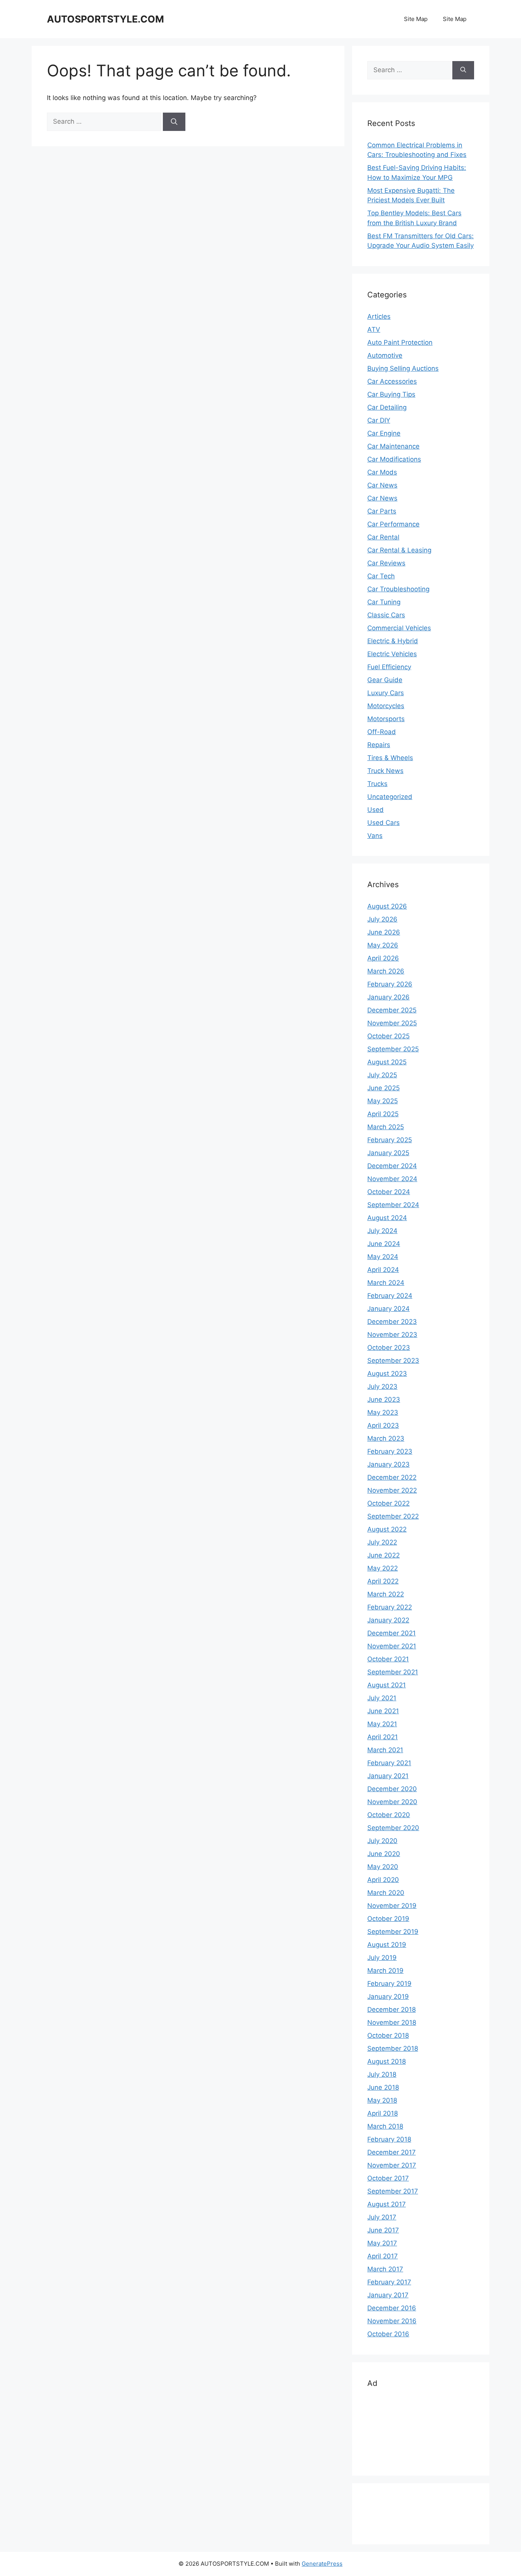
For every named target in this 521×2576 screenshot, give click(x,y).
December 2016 (392, 2308)
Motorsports (386, 719)
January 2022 (388, 1620)
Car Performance (393, 524)
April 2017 (383, 2256)
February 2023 (390, 1451)
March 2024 (386, 1283)
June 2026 (384, 932)
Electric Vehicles (392, 654)
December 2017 (392, 2152)
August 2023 (387, 1374)
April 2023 (383, 1425)
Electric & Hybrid (393, 641)
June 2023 (384, 1399)
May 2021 (382, 1724)
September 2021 (393, 1672)
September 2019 (393, 1932)
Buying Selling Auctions (403, 368)
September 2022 (393, 1516)
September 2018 (393, 2048)
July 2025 (382, 1075)
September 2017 (393, 2191)
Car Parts (382, 511)
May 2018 (382, 2100)
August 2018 (387, 2061)
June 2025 (384, 1088)
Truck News (385, 771)
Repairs (379, 745)
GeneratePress (322, 2564)
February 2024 (390, 1296)
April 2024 (383, 1270)
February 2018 (389, 2139)
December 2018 (392, 2009)
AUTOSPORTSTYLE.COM (105, 19)
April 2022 (383, 1581)
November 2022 (392, 1490)
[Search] (174, 122)
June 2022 (384, 1555)
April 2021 (383, 1737)
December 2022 (392, 1477)
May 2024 (383, 1257)
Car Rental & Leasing (399, 550)
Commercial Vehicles (399, 628)
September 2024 (393, 1205)
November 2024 (392, 1179)
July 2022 (382, 1542)
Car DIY (379, 420)
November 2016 (392, 2321)
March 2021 (385, 1750)
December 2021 (392, 1633)
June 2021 (383, 1711)
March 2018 (385, 2126)
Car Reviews (386, 563)
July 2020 (382, 1841)
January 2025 (388, 1153)
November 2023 (392, 1335)
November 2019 (392, 1906)
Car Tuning (384, 602)
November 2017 (392, 2165)
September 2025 (393, 1049)
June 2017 (383, 2230)
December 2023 (392, 1322)
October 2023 (389, 1348)
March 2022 (386, 1594)
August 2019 (387, 1945)
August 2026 (387, 906)
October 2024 (389, 1192)
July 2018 (382, 2074)
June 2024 (384, 1244)
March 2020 (386, 1893)
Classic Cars (386, 615)
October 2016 (388, 2334)
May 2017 (382, 2243)
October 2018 (388, 2035)
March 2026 (386, 971)
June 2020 (384, 1854)
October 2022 (388, 1503)
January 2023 (388, 1464)
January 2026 (388, 997)
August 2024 (387, 1218)
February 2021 (389, 1763)
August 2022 (387, 1529)
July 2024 (382, 1231)
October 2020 (389, 1815)
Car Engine (384, 433)
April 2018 (383, 2113)
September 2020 (393, 1828)
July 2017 (382, 2217)
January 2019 (388, 1997)
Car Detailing (387, 407)
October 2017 (388, 2178)
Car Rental (383, 537)
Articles (379, 316)
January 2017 (388, 2295)
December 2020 (392, 1789)
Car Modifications (394, 459)
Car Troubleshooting (398, 589)
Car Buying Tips (391, 394)
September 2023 (393, 1361)
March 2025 (386, 1127)
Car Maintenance (393, 446)
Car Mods (382, 472)
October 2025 (388, 1036)
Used (375, 810)
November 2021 (392, 1646)
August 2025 (387, 1062)
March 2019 (385, 1971)
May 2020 (383, 1867)
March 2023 (386, 1438)
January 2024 (388, 1309)
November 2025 (392, 1023)
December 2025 (392, 1010)
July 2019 (382, 1958)
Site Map (416, 19)
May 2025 (383, 1101)
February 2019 (389, 1984)
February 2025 (390, 1140)
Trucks (377, 784)
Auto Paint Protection (400, 342)
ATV (374, 329)
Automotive (385, 355)
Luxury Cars (386, 693)
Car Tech (381, 576)
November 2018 (392, 2022)
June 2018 (383, 2087)
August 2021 (387, 1685)
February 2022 (390, 1607)
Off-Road (382, 732)
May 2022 (383, 1568)
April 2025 (383, 1114)
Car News (382, 485)
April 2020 (383, 1880)
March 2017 (385, 2269)
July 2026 (382, 919)
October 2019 (388, 1919)
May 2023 (383, 1412)
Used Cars (384, 823)
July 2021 (382, 1698)
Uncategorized (390, 797)
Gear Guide (385, 680)
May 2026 (383, 945)
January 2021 (388, 1776)
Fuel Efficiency (389, 667)
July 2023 (382, 1386)
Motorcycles (386, 706)
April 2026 (383, 958)
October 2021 (388, 1659)
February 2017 (389, 2282)
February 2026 (390, 984)
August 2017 (387, 2204)
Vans (375, 836)
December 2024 (392, 1166)
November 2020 (392, 1802)
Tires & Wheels (390, 758)
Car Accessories (392, 381)
